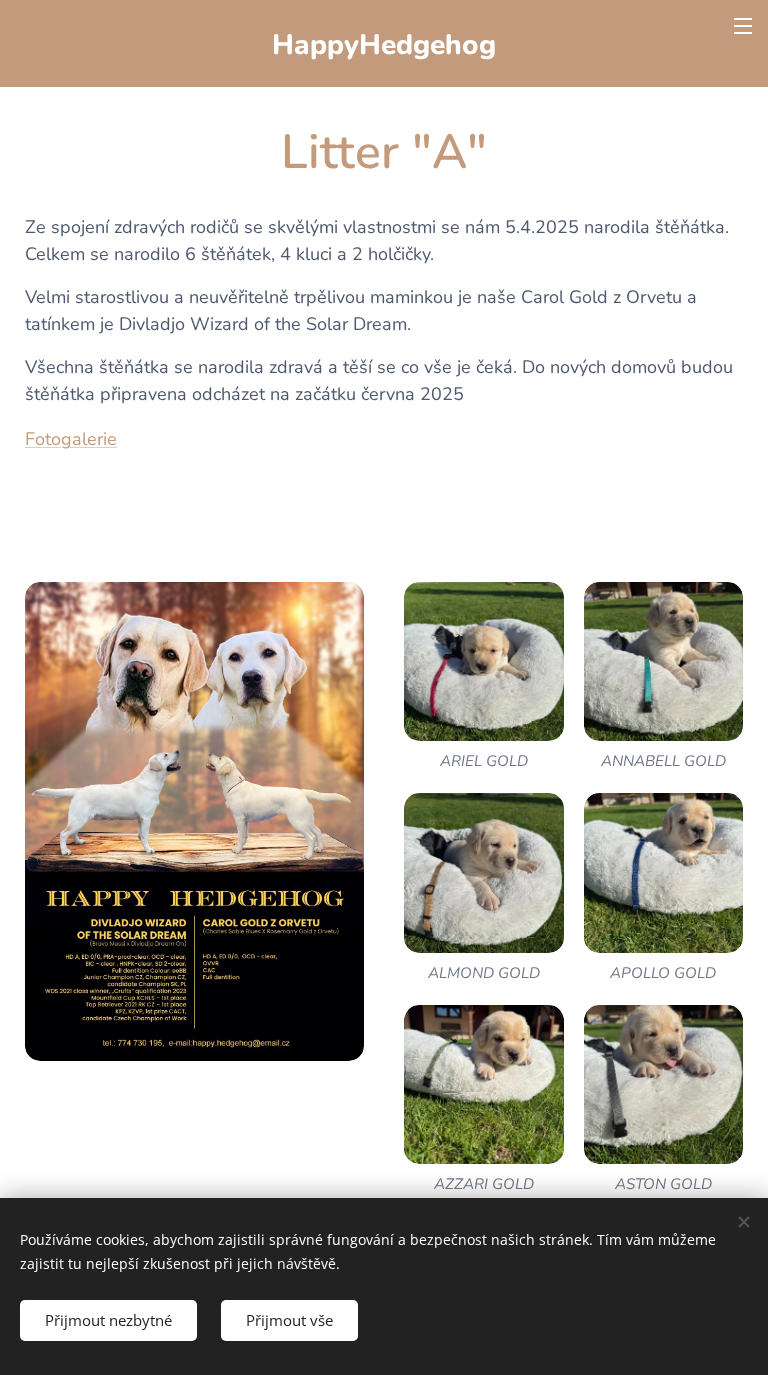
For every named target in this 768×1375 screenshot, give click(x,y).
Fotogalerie (71, 439)
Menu (743, 25)
